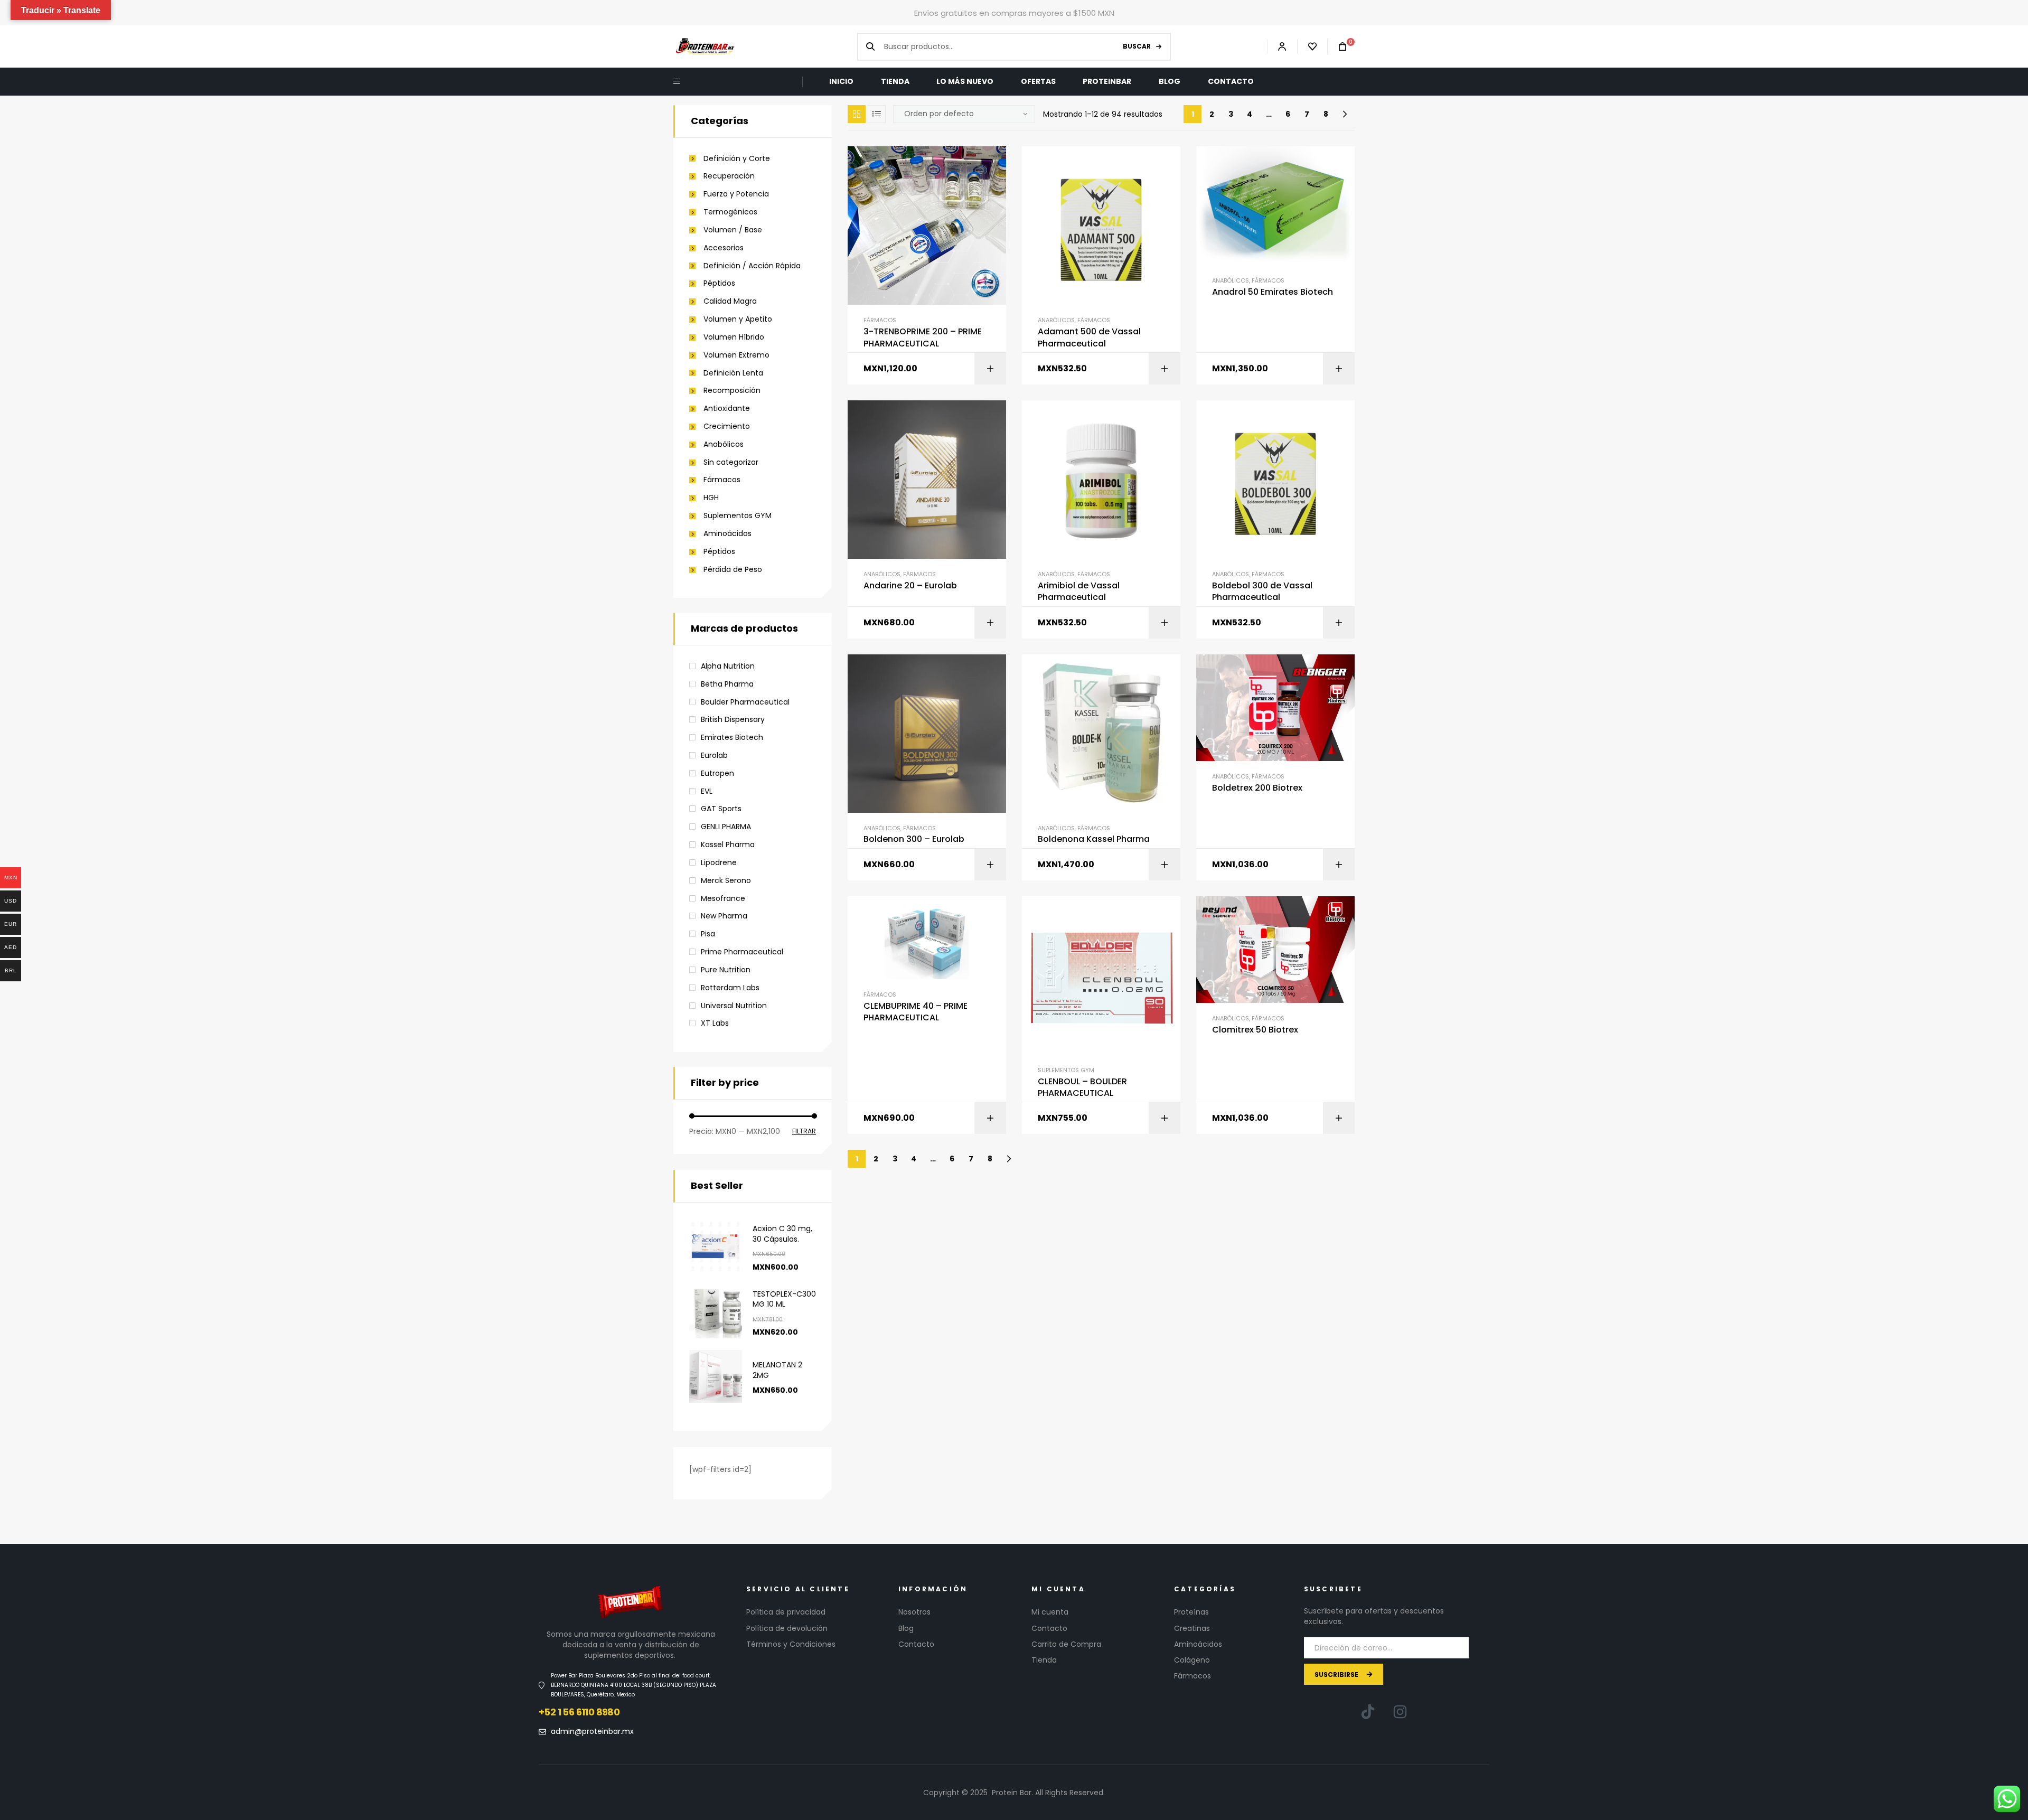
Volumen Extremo (736, 355)
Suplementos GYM (1066, 1070)
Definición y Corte (737, 159)
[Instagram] (1400, 1712)
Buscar (1137, 46)
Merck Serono (726, 880)
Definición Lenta (733, 373)
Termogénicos (730, 212)
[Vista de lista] (877, 114)
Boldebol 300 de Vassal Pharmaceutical (1262, 592)
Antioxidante (727, 409)
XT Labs (715, 1023)
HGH (711, 498)
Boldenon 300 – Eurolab (914, 839)
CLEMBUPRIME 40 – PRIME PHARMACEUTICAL (916, 1012)
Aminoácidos (727, 534)
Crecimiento (727, 426)
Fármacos (880, 320)
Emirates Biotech (732, 737)
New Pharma (724, 916)
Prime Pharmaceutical (742, 952)
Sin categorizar (731, 462)
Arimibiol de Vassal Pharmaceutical (1079, 592)
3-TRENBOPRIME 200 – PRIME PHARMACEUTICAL (923, 337)
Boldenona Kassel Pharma (1094, 839)
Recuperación (729, 176)
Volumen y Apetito (738, 319)
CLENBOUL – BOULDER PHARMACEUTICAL (1082, 1087)
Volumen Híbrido (734, 337)
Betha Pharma (727, 684)
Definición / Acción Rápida (752, 266)
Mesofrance (723, 898)
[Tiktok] (1368, 1712)
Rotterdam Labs (730, 988)
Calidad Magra (730, 301)
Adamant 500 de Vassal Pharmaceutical (1089, 337)
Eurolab (714, 755)
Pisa (708, 934)
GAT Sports (721, 809)
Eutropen (717, 773)
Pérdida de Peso (733, 570)
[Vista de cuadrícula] (857, 114)
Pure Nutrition (726, 970)
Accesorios (724, 248)
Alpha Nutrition (728, 666)
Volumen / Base (733, 230)
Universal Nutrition (734, 1006)
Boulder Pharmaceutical (745, 702)
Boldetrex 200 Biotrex (1257, 788)
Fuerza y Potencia (736, 194)
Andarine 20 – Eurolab (910, 586)
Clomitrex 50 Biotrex (1255, 1030)
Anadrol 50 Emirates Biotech (1273, 292)
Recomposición (732, 391)
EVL (707, 791)
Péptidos (719, 283)
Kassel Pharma (728, 845)
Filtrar (804, 1132)
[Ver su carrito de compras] (1337, 47)
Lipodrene (719, 862)
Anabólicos (1056, 320)
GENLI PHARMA (726, 827)
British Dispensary (733, 719)
